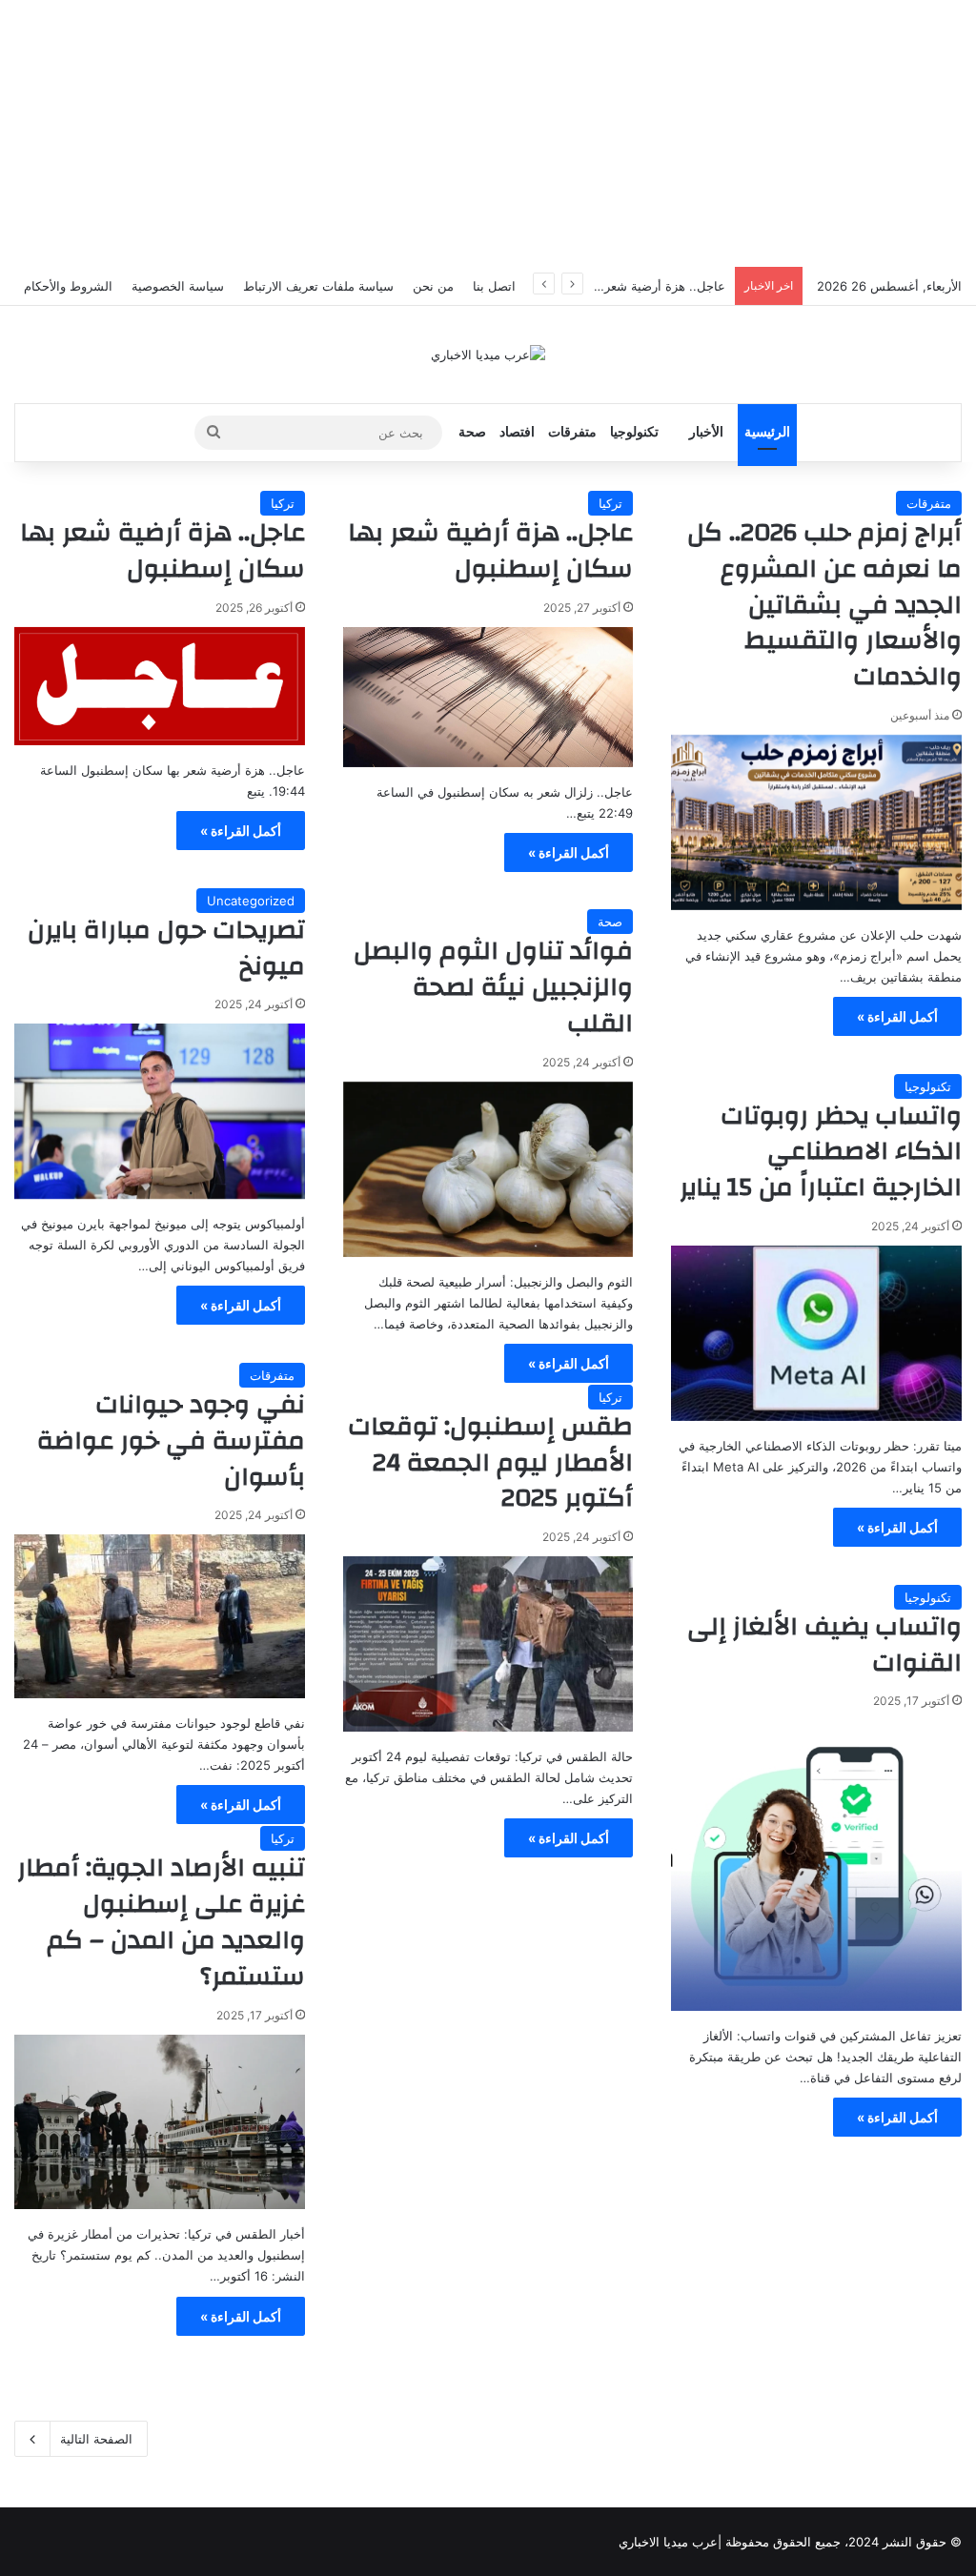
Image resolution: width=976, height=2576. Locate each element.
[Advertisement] (488, 133)
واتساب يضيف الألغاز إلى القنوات (824, 1645)
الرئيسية (767, 432)
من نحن (433, 286)
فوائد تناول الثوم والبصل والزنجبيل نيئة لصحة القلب (493, 987)
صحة (472, 432)
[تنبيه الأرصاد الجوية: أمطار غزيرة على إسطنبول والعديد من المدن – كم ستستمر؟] (160, 2122)
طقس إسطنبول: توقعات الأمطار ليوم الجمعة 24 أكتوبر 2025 (490, 1463)
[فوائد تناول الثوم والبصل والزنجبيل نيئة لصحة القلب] (488, 1169)
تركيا (610, 503)
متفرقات (572, 432)
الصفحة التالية (96, 2439)
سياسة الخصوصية (178, 286)
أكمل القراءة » (897, 1016)
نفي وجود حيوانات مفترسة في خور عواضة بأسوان (171, 1441)
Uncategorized (251, 901)
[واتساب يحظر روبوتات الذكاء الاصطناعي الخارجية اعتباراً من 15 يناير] (816, 1333)
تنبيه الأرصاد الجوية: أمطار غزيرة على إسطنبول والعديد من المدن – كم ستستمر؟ (161, 1922)
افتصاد (517, 432)
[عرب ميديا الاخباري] (488, 355)
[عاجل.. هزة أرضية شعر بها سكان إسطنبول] (488, 697)
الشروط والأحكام (68, 286)
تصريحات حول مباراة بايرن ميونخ (166, 948)
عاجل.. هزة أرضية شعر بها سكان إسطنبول (613, 286)
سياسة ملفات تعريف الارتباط (318, 286)
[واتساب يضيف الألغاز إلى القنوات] (816, 1866)
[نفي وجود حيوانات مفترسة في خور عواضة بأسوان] (160, 1616)
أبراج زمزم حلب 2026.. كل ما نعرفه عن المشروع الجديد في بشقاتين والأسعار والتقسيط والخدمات (824, 605)
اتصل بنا (494, 286)
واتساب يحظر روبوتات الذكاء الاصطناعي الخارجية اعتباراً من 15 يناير (821, 1152)
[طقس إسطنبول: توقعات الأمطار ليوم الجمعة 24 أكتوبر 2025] (488, 1644)
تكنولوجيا (634, 432)
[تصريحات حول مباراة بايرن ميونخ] (160, 1111)
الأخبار (706, 432)
